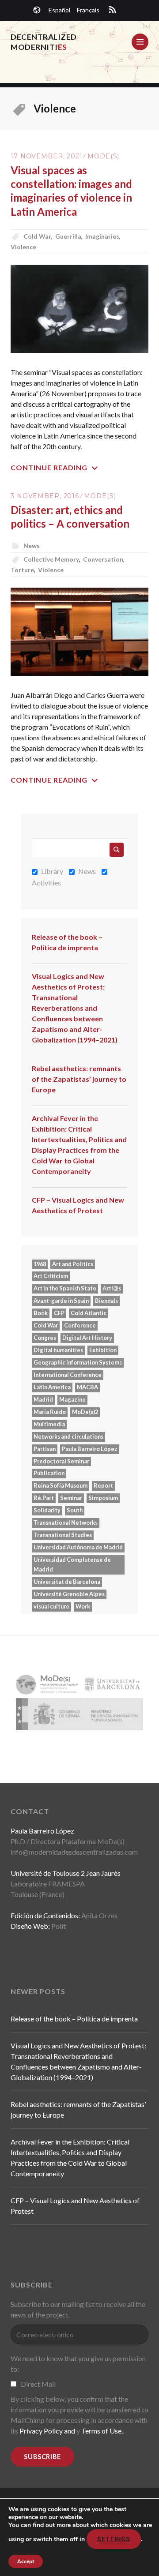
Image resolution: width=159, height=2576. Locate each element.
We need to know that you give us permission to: (78, 2364)
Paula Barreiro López (90, 1449)
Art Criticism (51, 1276)
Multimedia (49, 1424)
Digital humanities (58, 1350)
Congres (45, 1338)
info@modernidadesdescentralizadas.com (74, 1852)
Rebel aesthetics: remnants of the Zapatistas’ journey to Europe (79, 1079)
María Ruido (50, 1412)
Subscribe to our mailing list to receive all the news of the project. (78, 2309)
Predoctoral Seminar (61, 1461)
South (75, 1510)
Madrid (43, 1399)
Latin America (52, 1387)
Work (83, 1606)
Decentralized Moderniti (44, 42)
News (32, 546)
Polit (59, 1926)
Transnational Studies (63, 1535)
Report (103, 1485)
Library (52, 871)
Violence (23, 247)
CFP (59, 1313)
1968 (40, 1264)
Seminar (71, 1498)
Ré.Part (44, 1498)
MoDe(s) (103, 156)
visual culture (51, 1606)
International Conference (68, 1375)
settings (114, 2539)
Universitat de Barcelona (67, 1582)
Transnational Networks (66, 1522)
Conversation (103, 559)
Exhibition (103, 1350)
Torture (22, 570)
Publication (49, 1473)
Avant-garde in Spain (61, 1301)
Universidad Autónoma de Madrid (78, 1547)
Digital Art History (87, 1338)
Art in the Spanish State (65, 1288)
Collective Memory (51, 559)
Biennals (106, 1301)
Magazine (72, 1399)
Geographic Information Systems (78, 1362)
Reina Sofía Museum (61, 1485)
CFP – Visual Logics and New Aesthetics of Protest (78, 1205)
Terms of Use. (102, 2431)
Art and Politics (73, 1264)
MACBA (87, 1387)
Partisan (45, 1449)
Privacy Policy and (47, 2431)
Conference (80, 1325)
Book (41, 1313)
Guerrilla (68, 236)
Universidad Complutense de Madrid (72, 1564)
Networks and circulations (68, 1436)
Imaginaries (102, 236)
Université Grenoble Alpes (69, 1594)
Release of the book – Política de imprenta (67, 942)
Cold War (37, 236)
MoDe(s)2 (85, 1412)
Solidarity (47, 1510)
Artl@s (112, 1288)
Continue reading (49, 467)
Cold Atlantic (89, 1313)
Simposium (103, 1498)
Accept (26, 2561)
